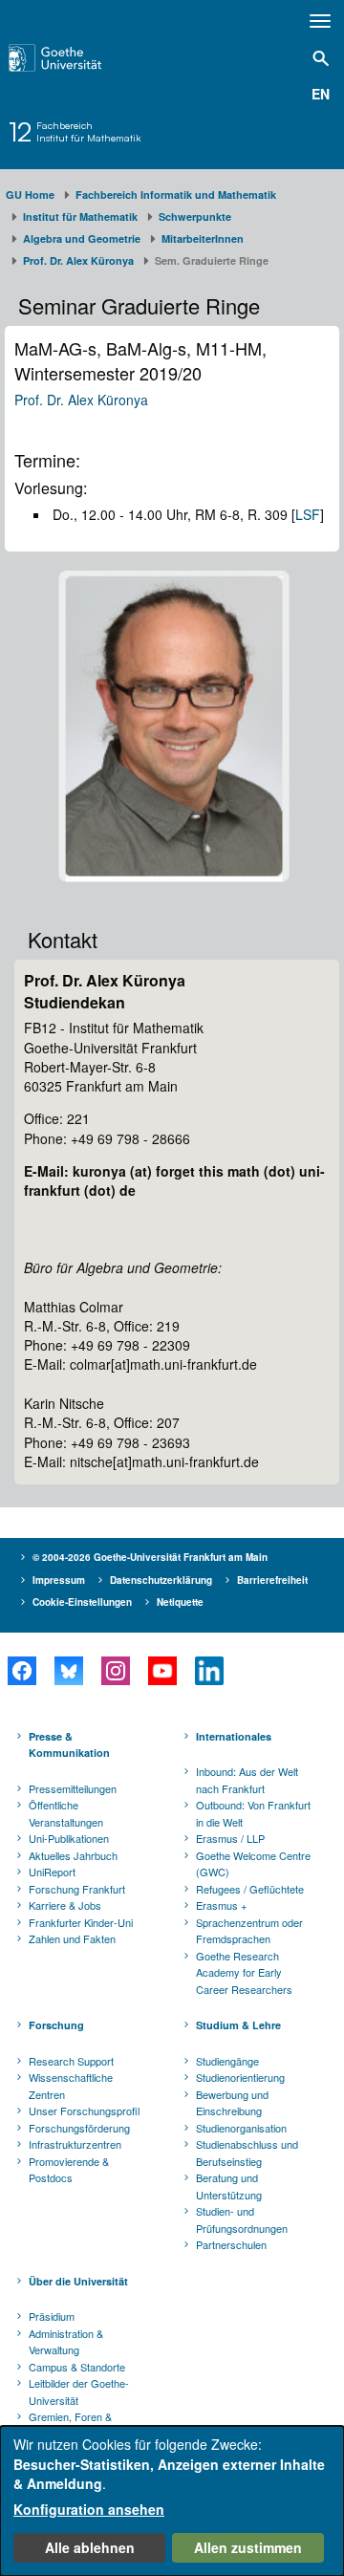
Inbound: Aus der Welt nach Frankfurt (247, 1780)
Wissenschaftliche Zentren (71, 2086)
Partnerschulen (231, 2244)
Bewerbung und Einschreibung (232, 2103)
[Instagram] (115, 1671)
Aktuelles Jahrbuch (73, 1855)
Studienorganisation (241, 2128)
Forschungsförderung (79, 2128)
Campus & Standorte (77, 2367)
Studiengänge (227, 2061)
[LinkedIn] (209, 1671)
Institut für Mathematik (80, 216)
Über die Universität (78, 2281)
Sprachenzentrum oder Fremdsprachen (249, 1931)
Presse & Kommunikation (69, 1745)
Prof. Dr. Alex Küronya (78, 260)
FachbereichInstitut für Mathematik (89, 132)
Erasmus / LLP (230, 1838)
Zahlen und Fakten (72, 1938)
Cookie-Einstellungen (82, 1602)
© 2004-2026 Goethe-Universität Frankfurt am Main (150, 1557)
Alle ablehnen (90, 2547)
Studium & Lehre (238, 2025)
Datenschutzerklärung (161, 1580)
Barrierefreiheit (272, 1580)
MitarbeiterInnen (203, 238)
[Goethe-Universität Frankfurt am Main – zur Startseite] (77, 58)
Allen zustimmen (248, 2547)
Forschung (56, 2025)
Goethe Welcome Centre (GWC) (253, 1864)
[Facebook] (21, 1671)
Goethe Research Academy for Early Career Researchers (244, 1972)
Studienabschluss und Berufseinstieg (247, 2153)
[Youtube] (162, 1671)
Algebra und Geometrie (82, 238)
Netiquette (180, 1602)
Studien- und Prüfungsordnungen (242, 2219)
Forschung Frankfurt (77, 1889)
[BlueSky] (68, 1671)
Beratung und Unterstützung (229, 2186)
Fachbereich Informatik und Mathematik (176, 195)
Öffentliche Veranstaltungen (66, 1813)
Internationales (234, 1736)
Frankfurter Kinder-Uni (81, 1922)
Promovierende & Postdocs (69, 2170)
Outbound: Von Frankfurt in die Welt (253, 1813)
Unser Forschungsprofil (84, 2111)
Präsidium (52, 2316)
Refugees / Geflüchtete (250, 1889)
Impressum (59, 1580)
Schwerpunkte (195, 216)
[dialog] (172, 2501)
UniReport (52, 1872)
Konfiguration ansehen (89, 2509)
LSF (308, 514)
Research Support (71, 2061)
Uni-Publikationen (69, 1838)
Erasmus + (221, 1905)
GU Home (30, 195)
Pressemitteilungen (73, 1788)
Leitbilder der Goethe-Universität (79, 2392)
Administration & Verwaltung (66, 2342)
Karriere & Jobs (65, 1905)
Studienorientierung (240, 2077)
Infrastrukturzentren (75, 2144)
